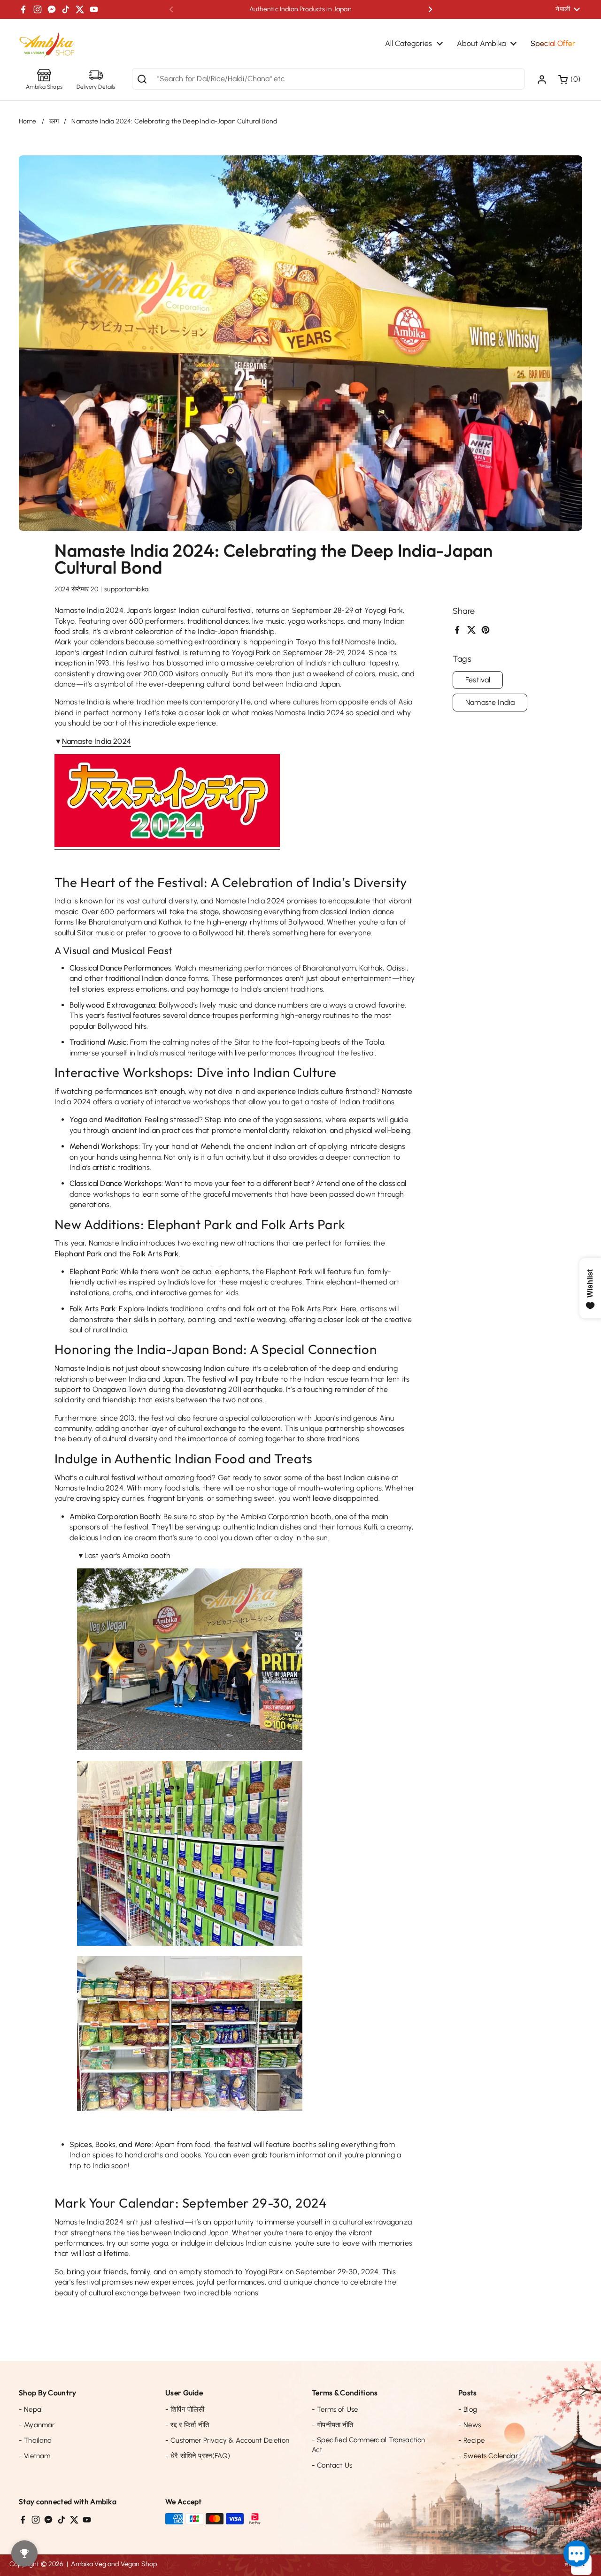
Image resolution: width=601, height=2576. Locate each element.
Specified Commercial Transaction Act (368, 2445)
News (470, 2425)
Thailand (35, 2440)
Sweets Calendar (488, 2456)
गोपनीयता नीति (333, 2425)
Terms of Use (335, 2409)
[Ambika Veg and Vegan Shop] (47, 46)
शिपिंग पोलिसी (185, 2409)
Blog (468, 2409)
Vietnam (35, 2456)
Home (28, 121)
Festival (478, 680)
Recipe (471, 2440)
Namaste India (490, 702)
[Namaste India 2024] (167, 845)
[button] (570, 79)
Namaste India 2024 (96, 741)
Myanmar (37, 2425)
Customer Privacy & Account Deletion (227, 2440)
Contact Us (332, 2465)
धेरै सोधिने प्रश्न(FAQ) (198, 2456)
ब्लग (54, 121)
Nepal (31, 2409)
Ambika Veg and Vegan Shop (114, 2564)
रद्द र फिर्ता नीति (187, 2425)
